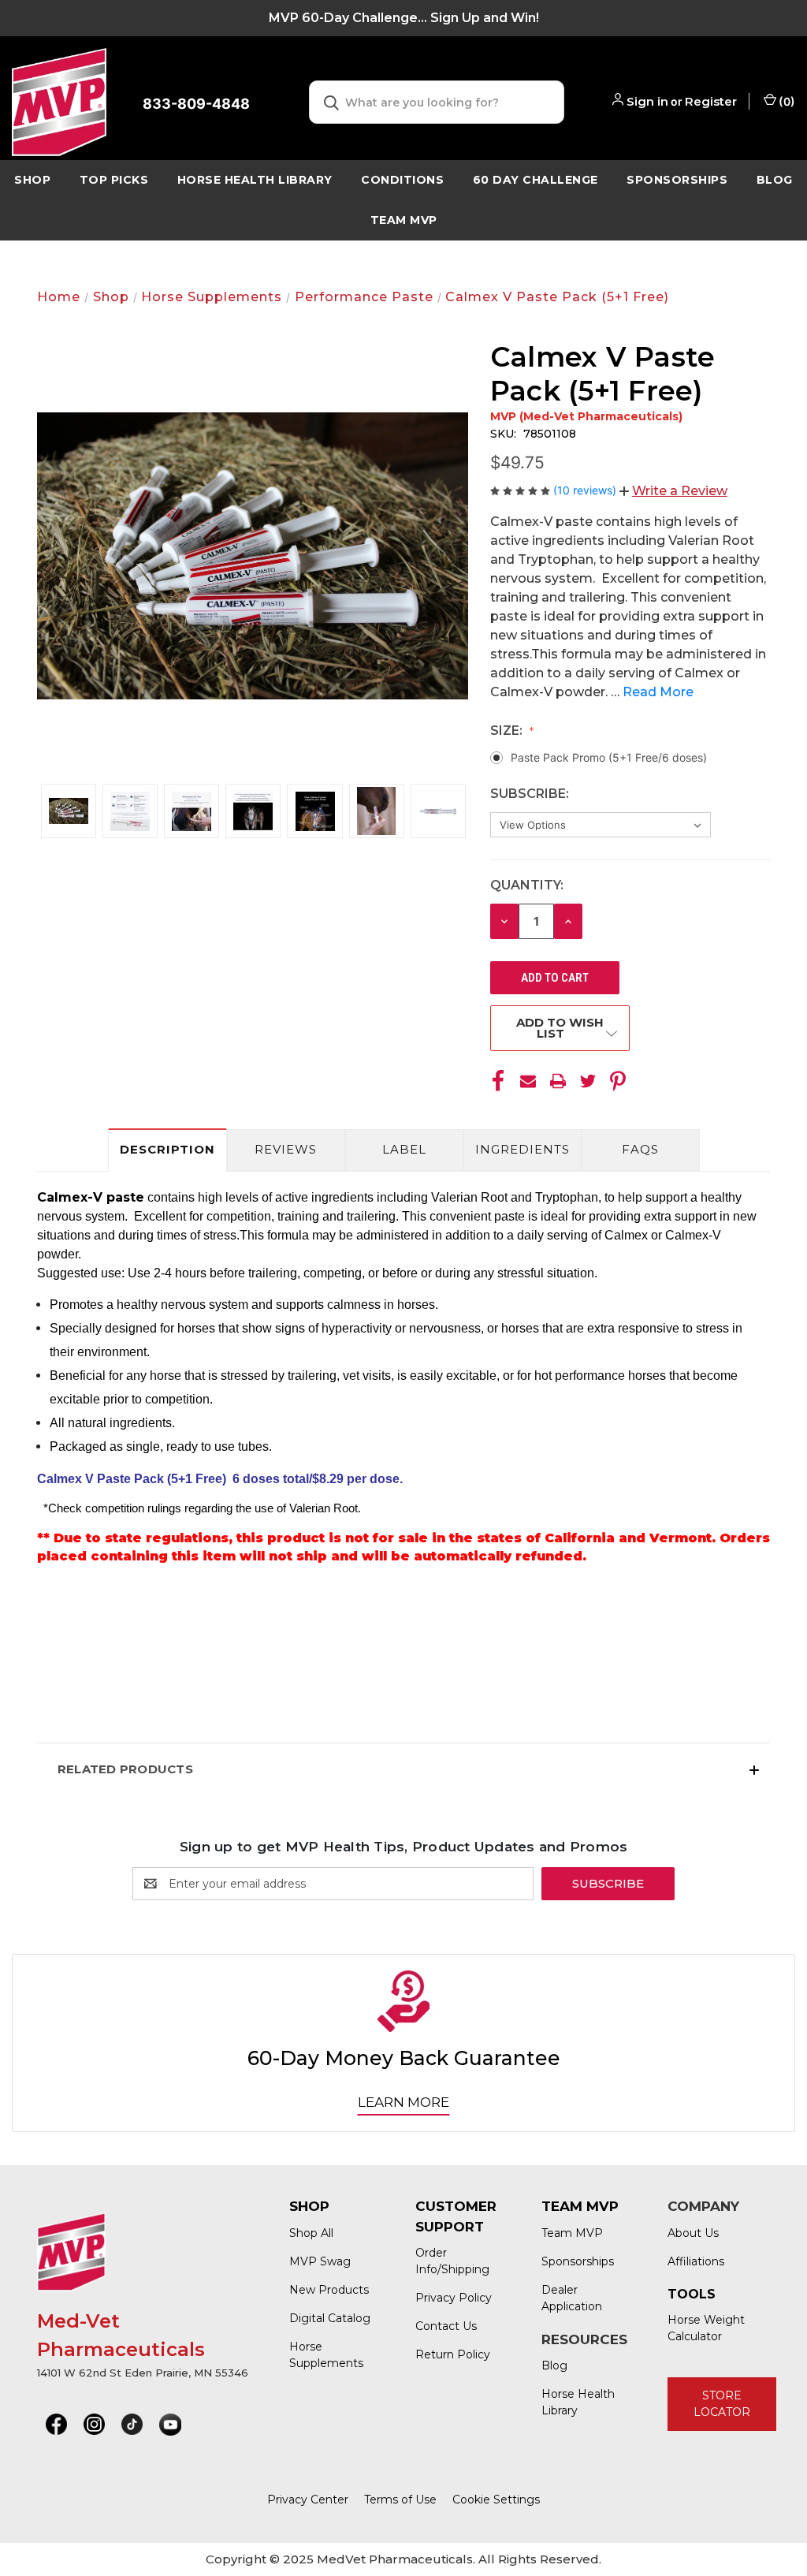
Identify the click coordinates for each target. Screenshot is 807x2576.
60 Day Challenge (536, 180)
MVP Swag (320, 2261)
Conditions (402, 180)
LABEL (404, 1149)
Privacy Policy (454, 2298)
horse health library (255, 180)
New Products (329, 2290)
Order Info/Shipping (452, 2261)
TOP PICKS (114, 180)
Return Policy (453, 2354)
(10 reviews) (586, 490)
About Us (693, 2233)
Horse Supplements (326, 2355)
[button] (673, 491)
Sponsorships (677, 180)
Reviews (286, 1149)
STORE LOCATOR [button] (722, 2404)
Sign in (647, 101)
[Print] (558, 1081)
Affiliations (696, 2261)
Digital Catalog (330, 2318)
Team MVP (404, 220)
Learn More (403, 2102)
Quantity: (527, 885)
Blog (554, 2365)
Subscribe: (531, 794)
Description (167, 1149)
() (786, 101)
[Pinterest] (618, 1081)
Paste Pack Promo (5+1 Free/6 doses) (609, 757)
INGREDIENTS (523, 1149)
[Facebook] (498, 1081)
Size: (508, 731)
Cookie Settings (496, 2500)
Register (711, 101)
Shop (32, 180)
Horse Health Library (578, 2402)
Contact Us (446, 2326)
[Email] (528, 1081)
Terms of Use (400, 2500)
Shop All (311, 2233)
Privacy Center (308, 2500)
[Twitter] (588, 1081)
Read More (658, 692)
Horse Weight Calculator (706, 2328)
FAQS (640, 1149)
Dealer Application (572, 2298)
